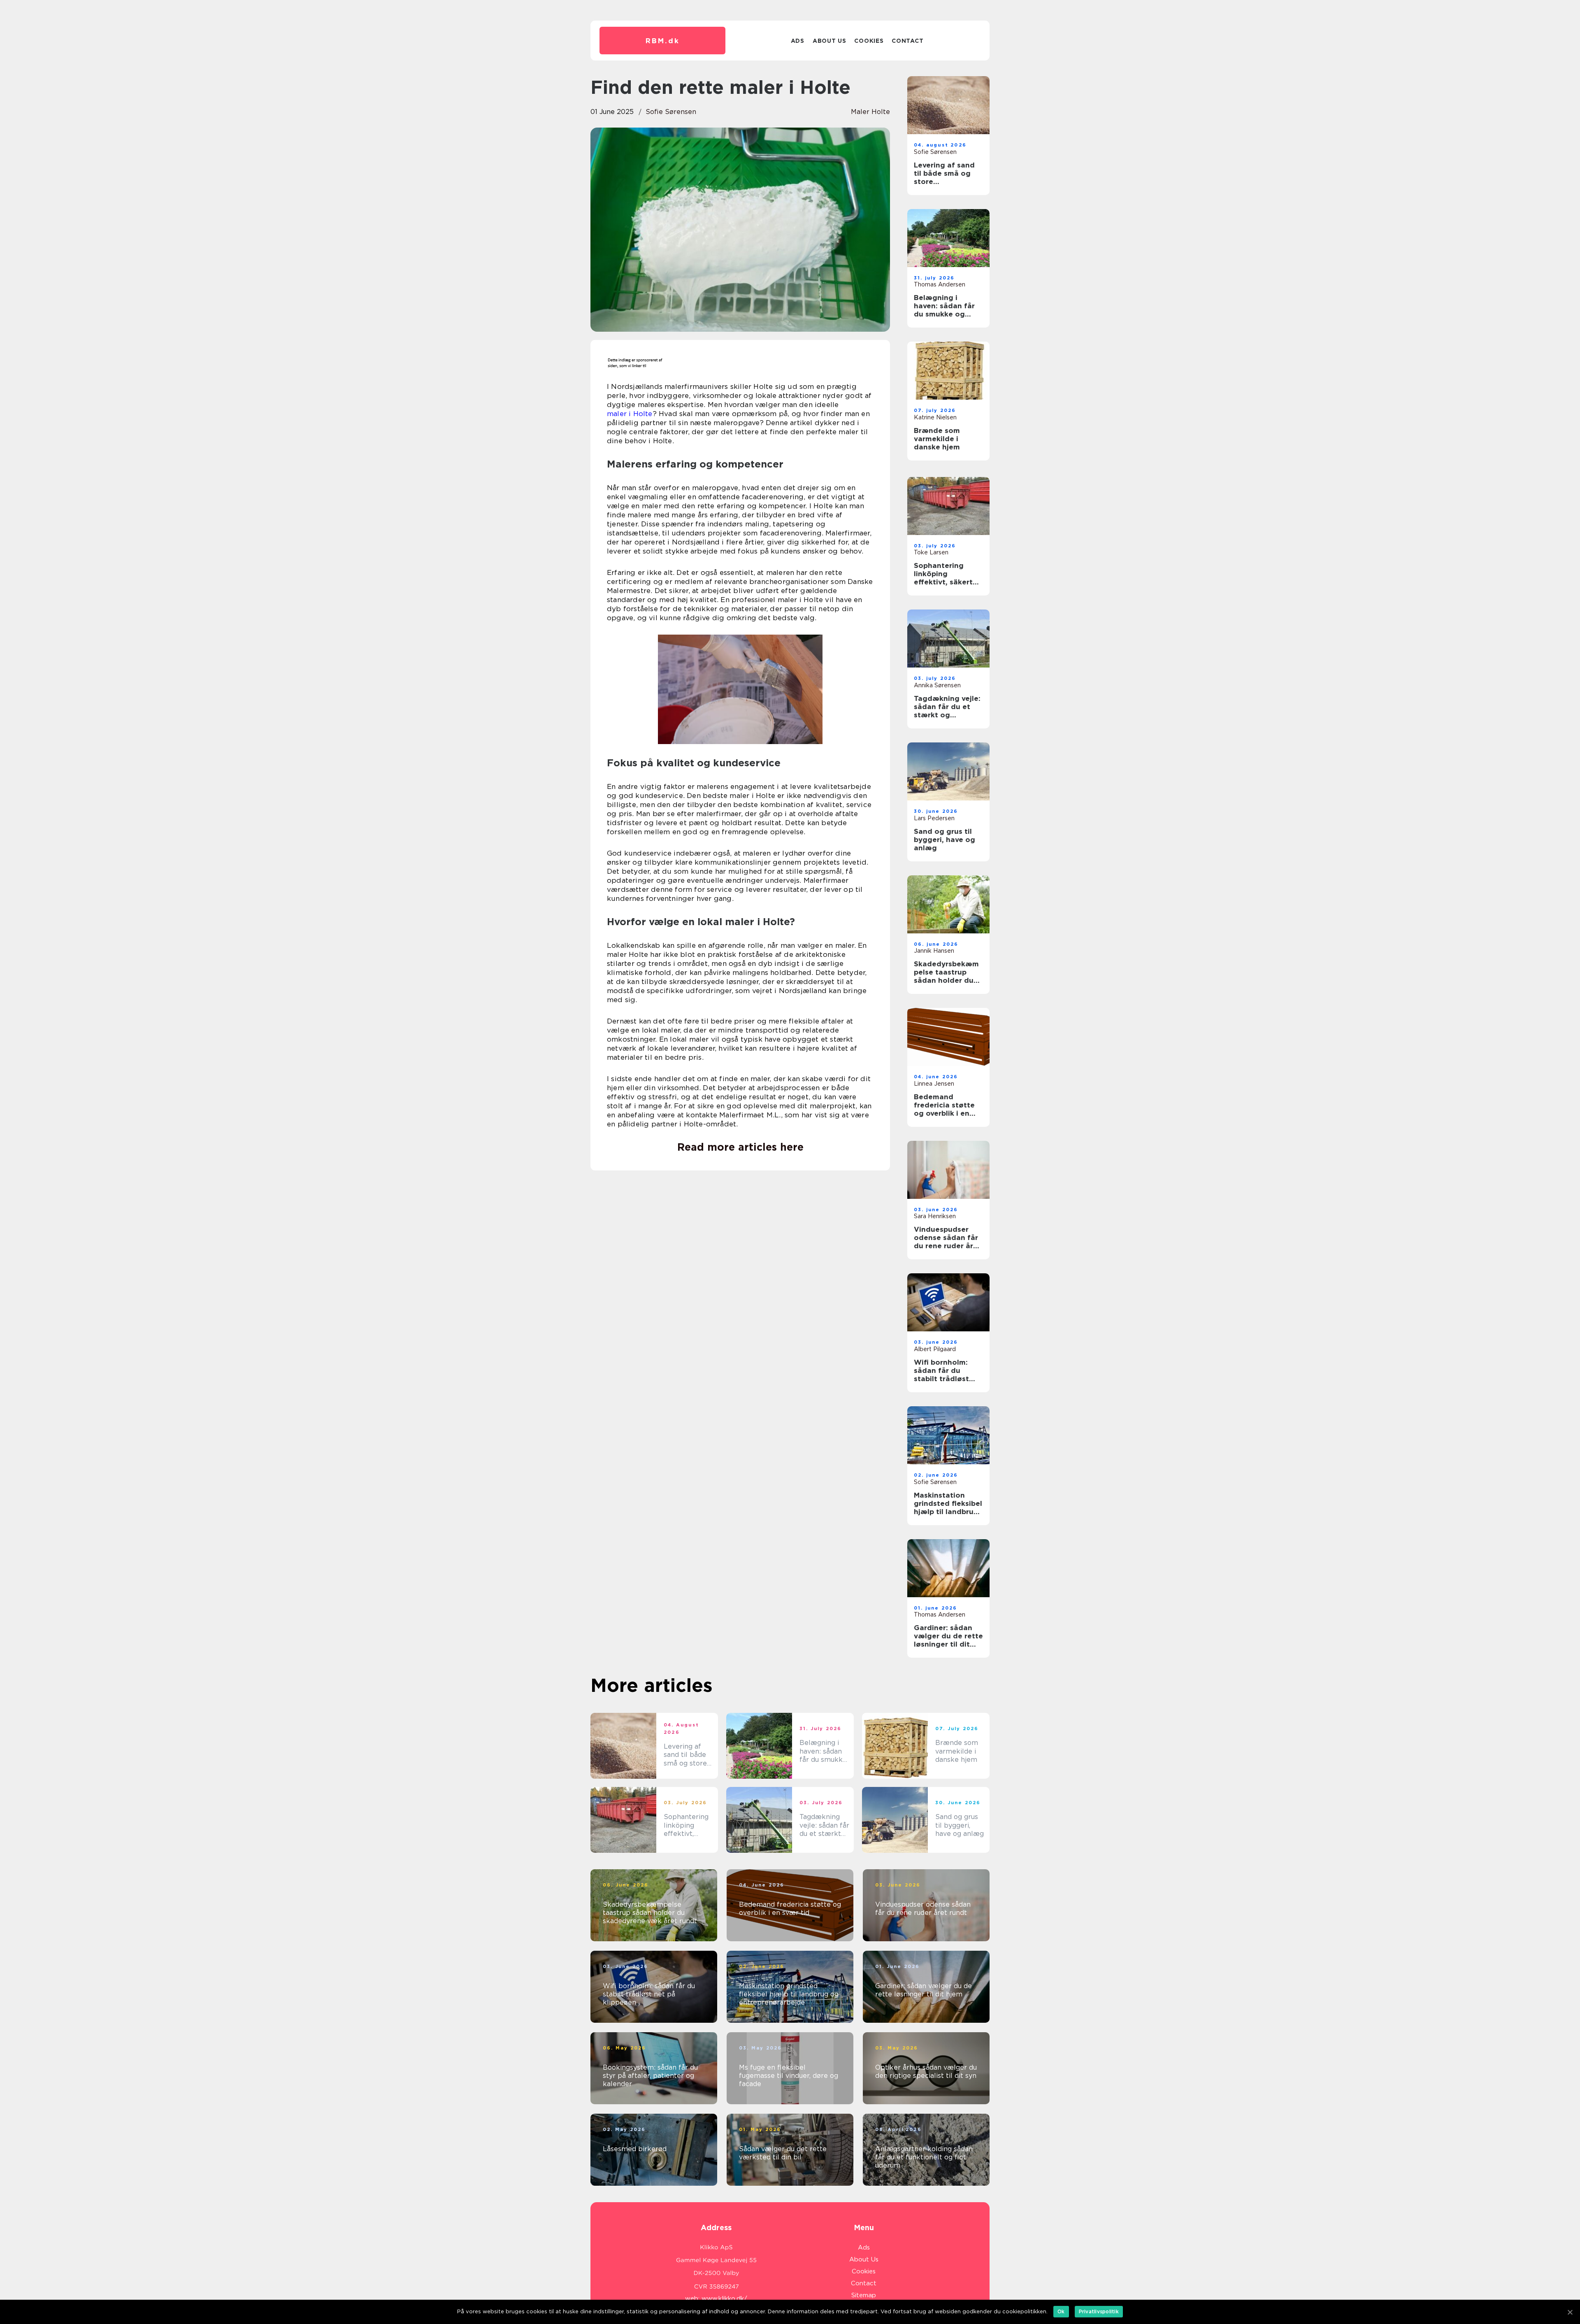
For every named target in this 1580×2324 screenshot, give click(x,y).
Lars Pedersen (934, 818)
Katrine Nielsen (935, 417)
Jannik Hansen (934, 951)
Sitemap (864, 2295)
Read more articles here (740, 1147)
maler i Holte (630, 414)
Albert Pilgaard (935, 1349)
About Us (829, 41)
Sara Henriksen (935, 1216)
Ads (798, 41)
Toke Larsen (931, 552)
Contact (907, 41)
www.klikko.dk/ (724, 2298)
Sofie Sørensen (671, 112)
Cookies (869, 41)
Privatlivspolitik (1099, 2311)
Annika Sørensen (937, 685)
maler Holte (870, 112)
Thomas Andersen (940, 284)
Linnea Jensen (934, 1084)
